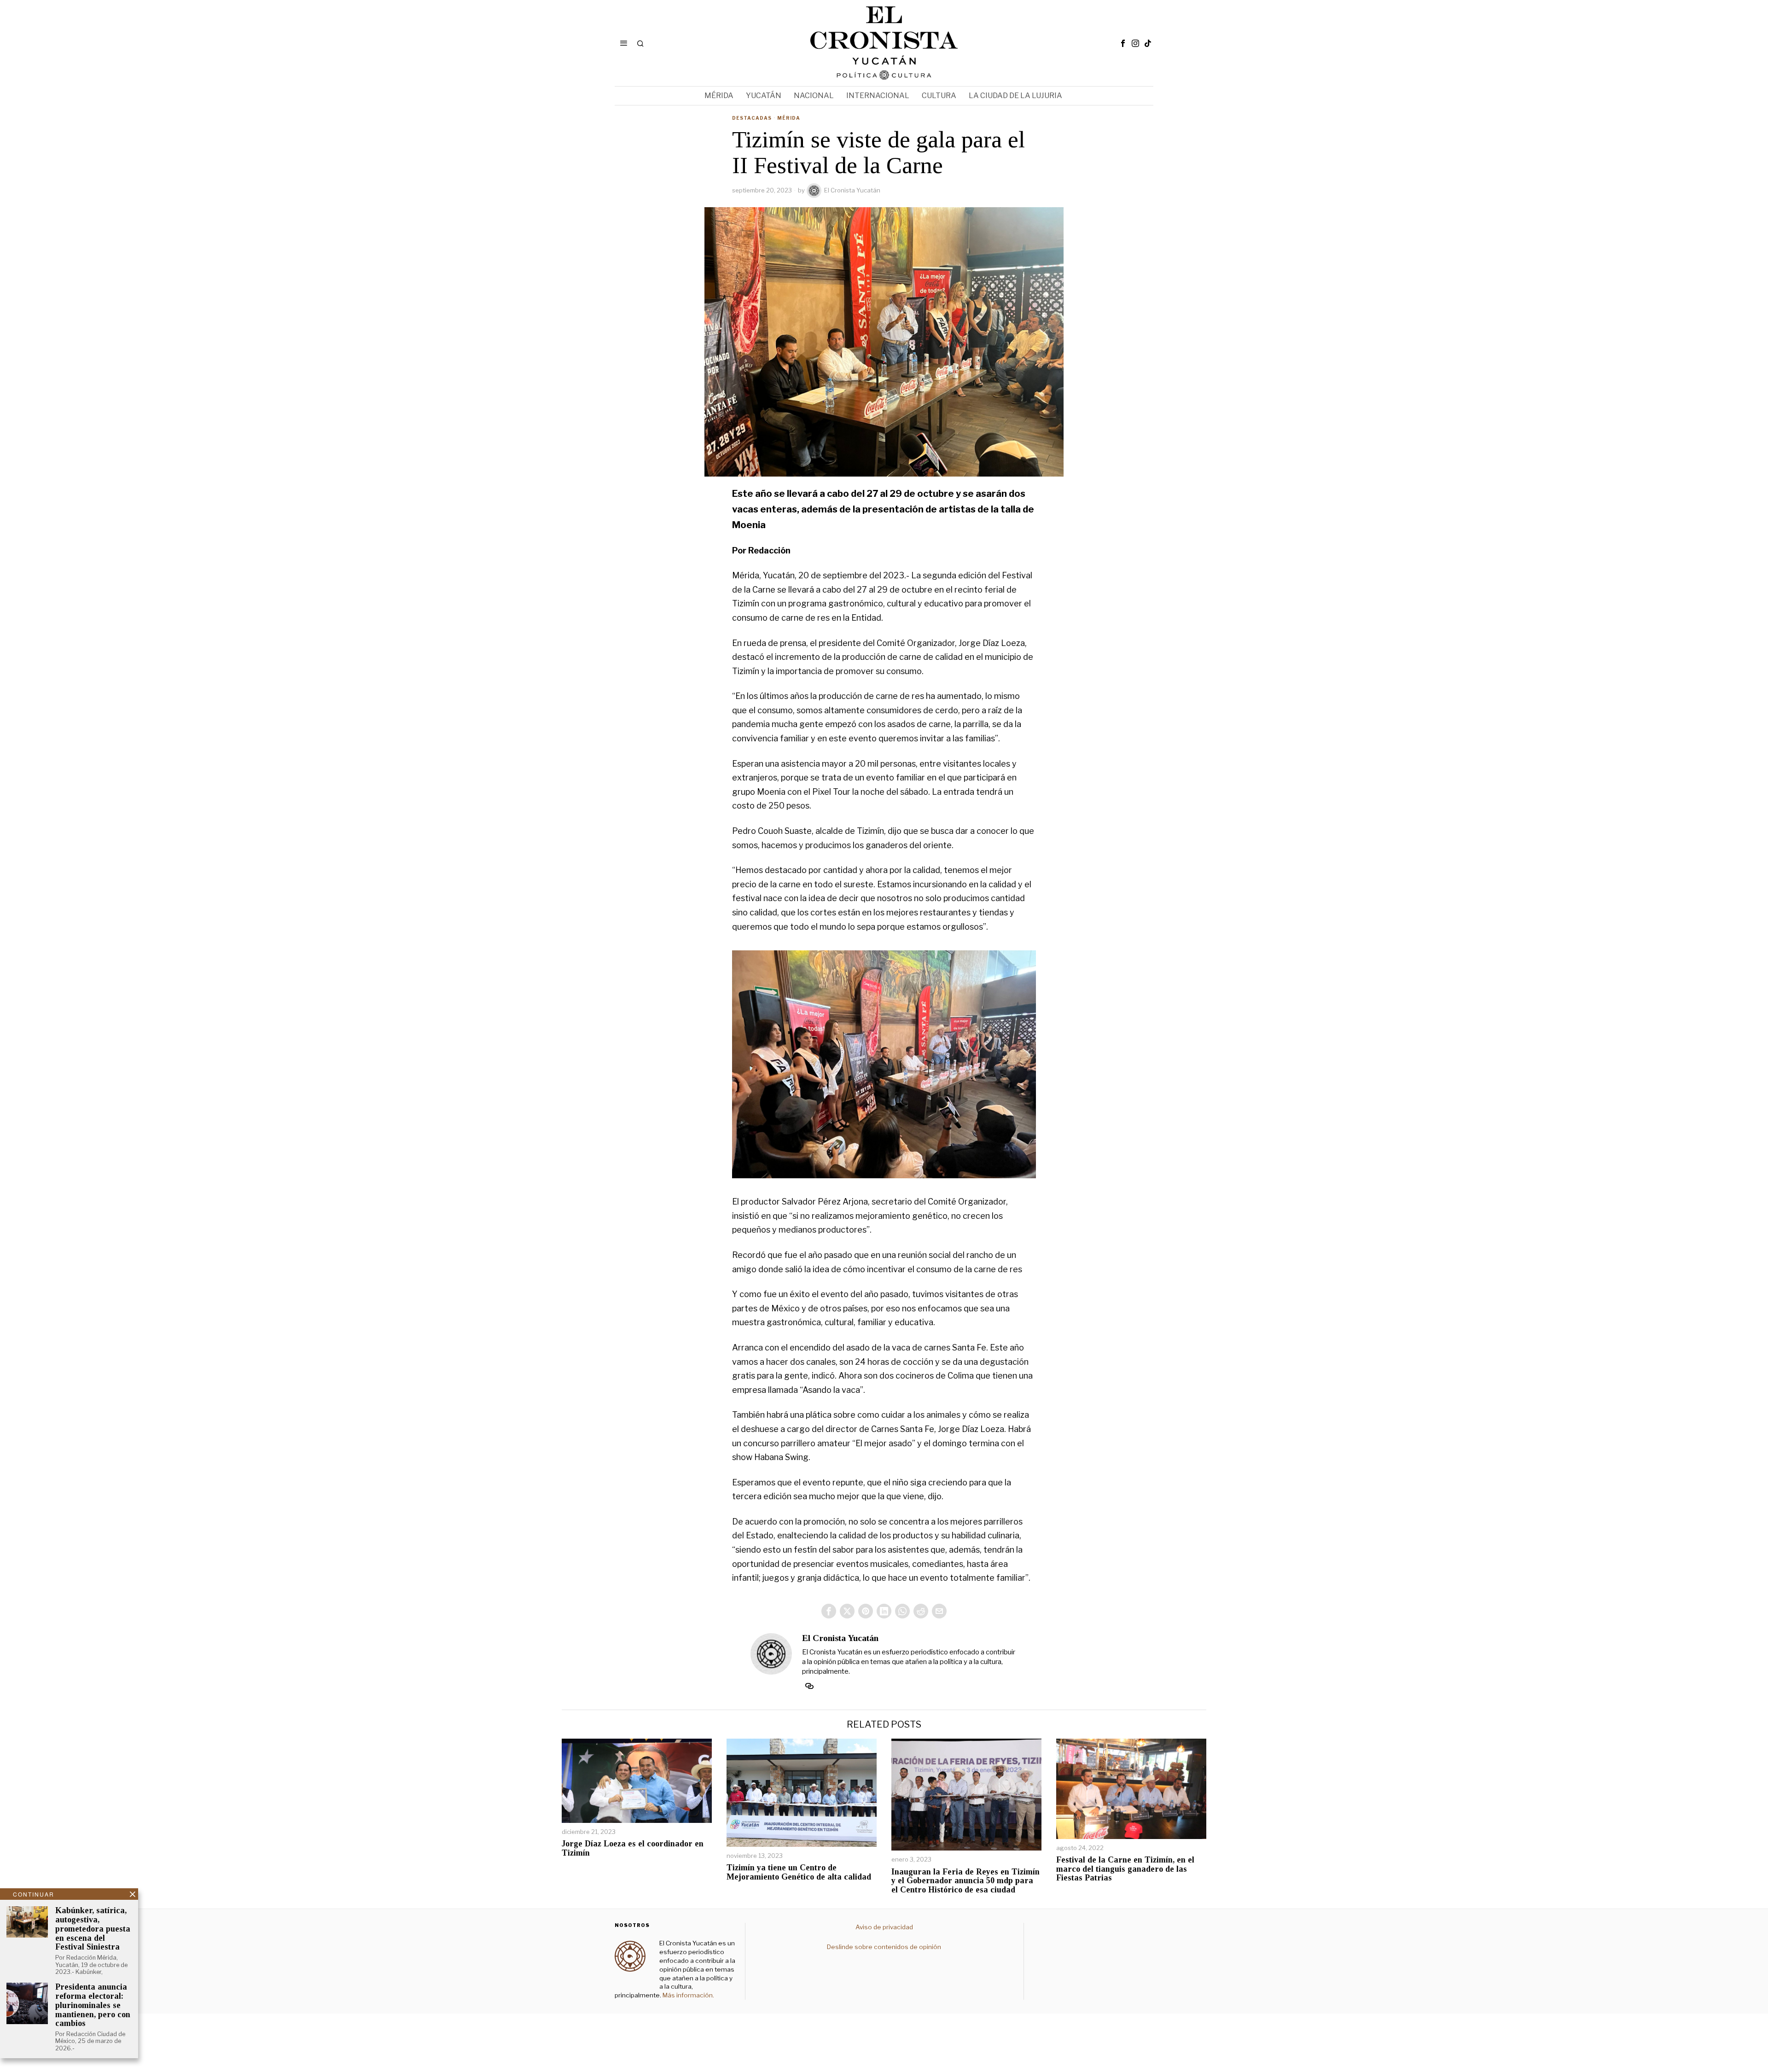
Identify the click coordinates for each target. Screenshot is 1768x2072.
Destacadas (752, 118)
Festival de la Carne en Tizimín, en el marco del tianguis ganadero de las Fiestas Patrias (1125, 1869)
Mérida (789, 118)
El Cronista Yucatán (852, 190)
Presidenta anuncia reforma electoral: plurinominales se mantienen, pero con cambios (93, 2005)
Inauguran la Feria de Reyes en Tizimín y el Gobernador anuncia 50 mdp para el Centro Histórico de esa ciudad (965, 1881)
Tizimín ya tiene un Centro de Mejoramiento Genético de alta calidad (799, 1872)
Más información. (688, 1995)
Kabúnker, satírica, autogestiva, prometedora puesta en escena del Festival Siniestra (93, 1929)
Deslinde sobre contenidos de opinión (884, 1947)
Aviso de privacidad (884, 1927)
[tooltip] (1123, 43)
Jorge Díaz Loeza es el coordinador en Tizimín (633, 1848)
